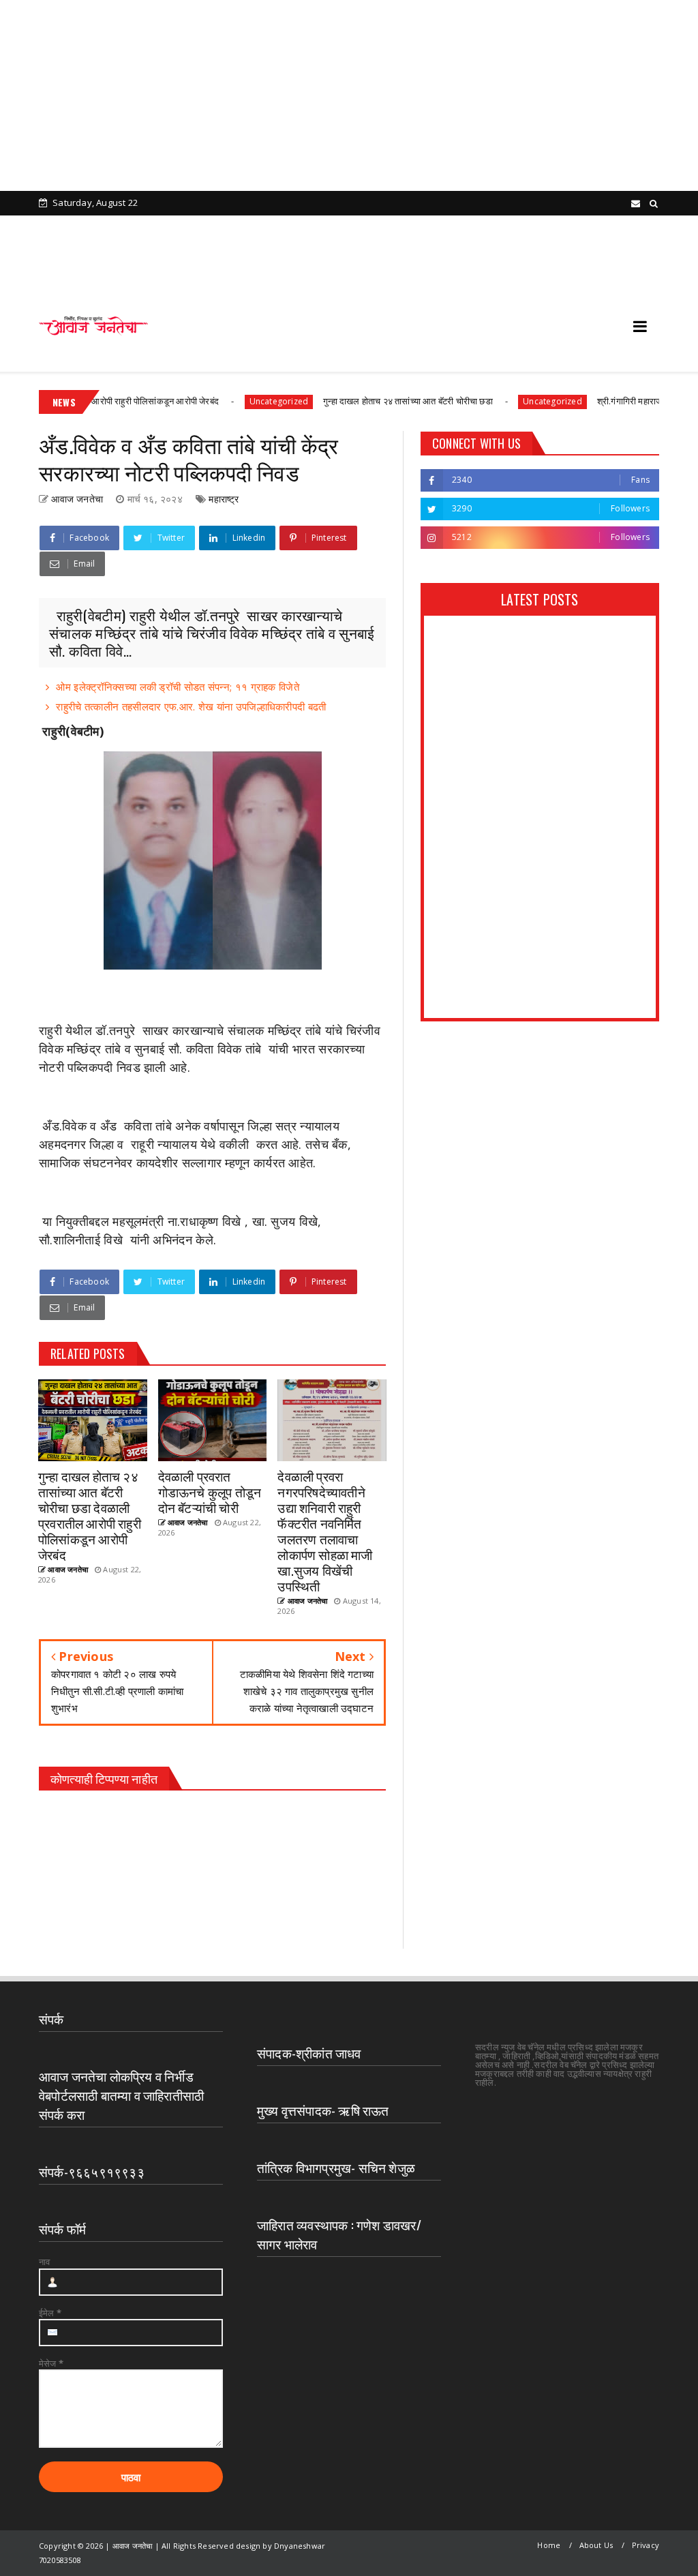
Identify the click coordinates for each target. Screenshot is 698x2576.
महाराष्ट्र (224, 499)
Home (549, 2545)
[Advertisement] (344, 95)
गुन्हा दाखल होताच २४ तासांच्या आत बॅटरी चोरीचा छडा (364, 401)
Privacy (646, 2545)
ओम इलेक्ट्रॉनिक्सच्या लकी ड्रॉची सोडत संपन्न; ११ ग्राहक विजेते (178, 687)
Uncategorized (234, 401)
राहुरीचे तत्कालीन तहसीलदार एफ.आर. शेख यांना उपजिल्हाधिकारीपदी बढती (191, 706)
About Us (596, 2545)
